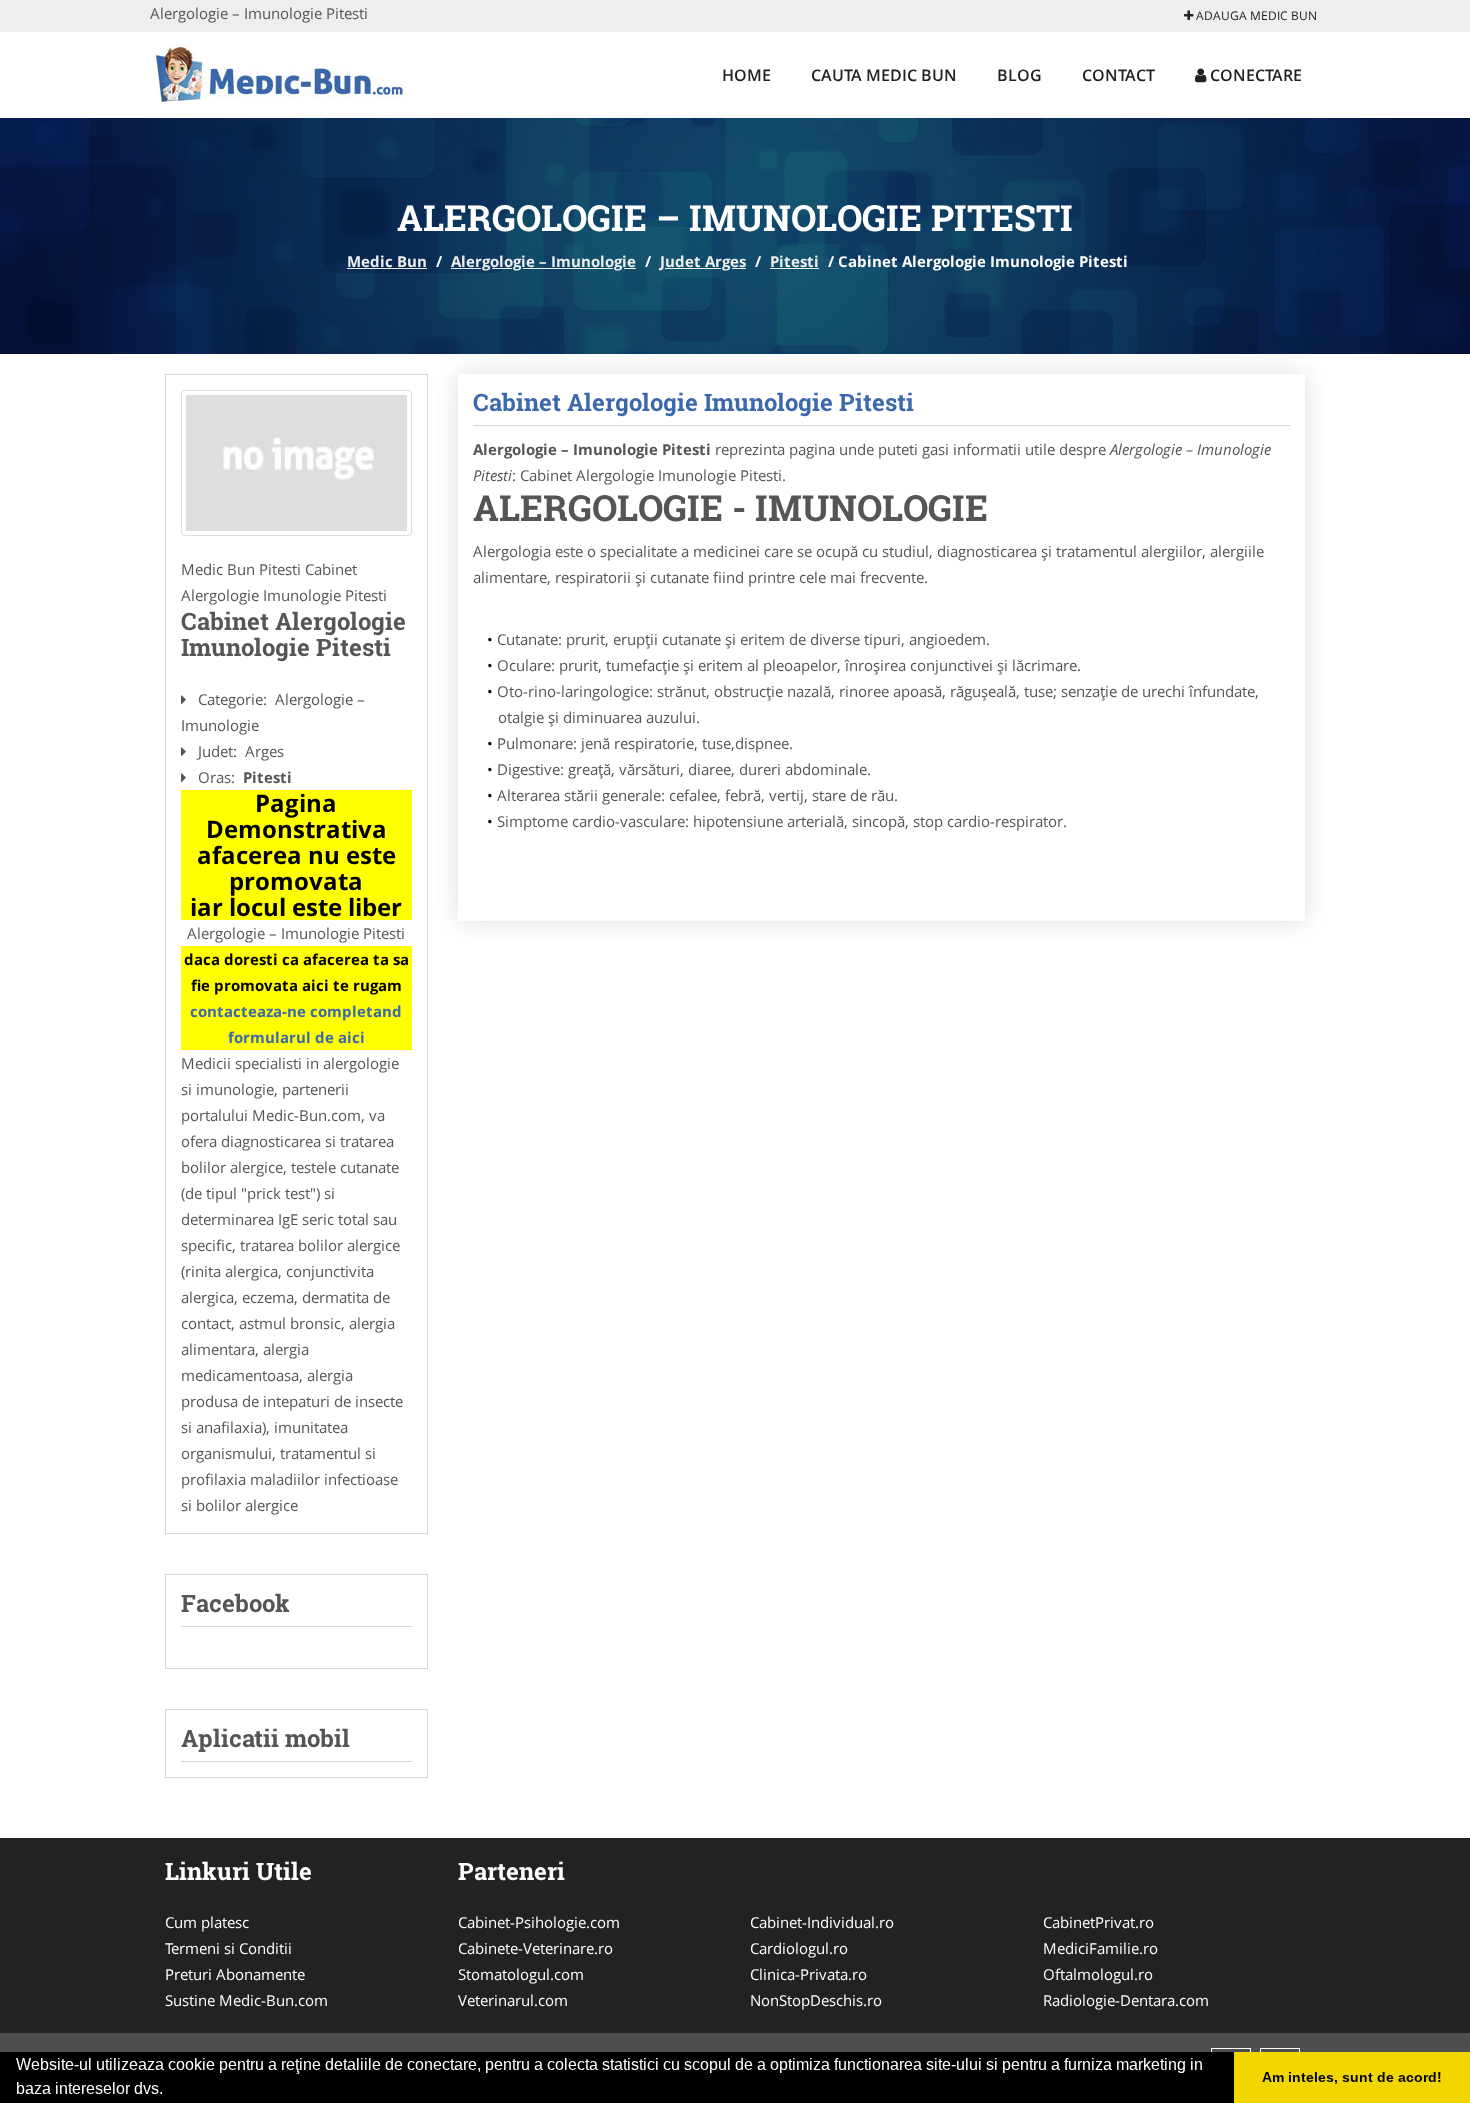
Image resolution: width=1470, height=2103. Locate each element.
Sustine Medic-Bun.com (246, 2000)
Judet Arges (703, 261)
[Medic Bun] (281, 72)
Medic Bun (387, 261)
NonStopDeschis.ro (816, 2000)
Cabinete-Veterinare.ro (535, 1948)
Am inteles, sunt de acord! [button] (1352, 2077)
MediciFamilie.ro (1100, 1948)
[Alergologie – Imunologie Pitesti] (296, 463)
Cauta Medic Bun (884, 75)
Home (746, 75)
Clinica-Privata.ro (808, 1974)
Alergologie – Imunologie (543, 261)
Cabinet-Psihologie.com (539, 1922)
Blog (1019, 75)
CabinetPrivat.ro (1098, 1922)
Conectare (1254, 75)
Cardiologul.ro (799, 1948)
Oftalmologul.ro (1098, 1974)
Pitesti (794, 261)
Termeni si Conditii (228, 1948)
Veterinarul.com (513, 2000)
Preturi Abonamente (235, 1974)
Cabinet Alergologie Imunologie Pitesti (693, 402)
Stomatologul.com (521, 1974)
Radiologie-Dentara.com (1126, 2000)
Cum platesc (207, 1922)
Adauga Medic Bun (1255, 15)
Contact (1118, 75)
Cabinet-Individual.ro (822, 1922)
